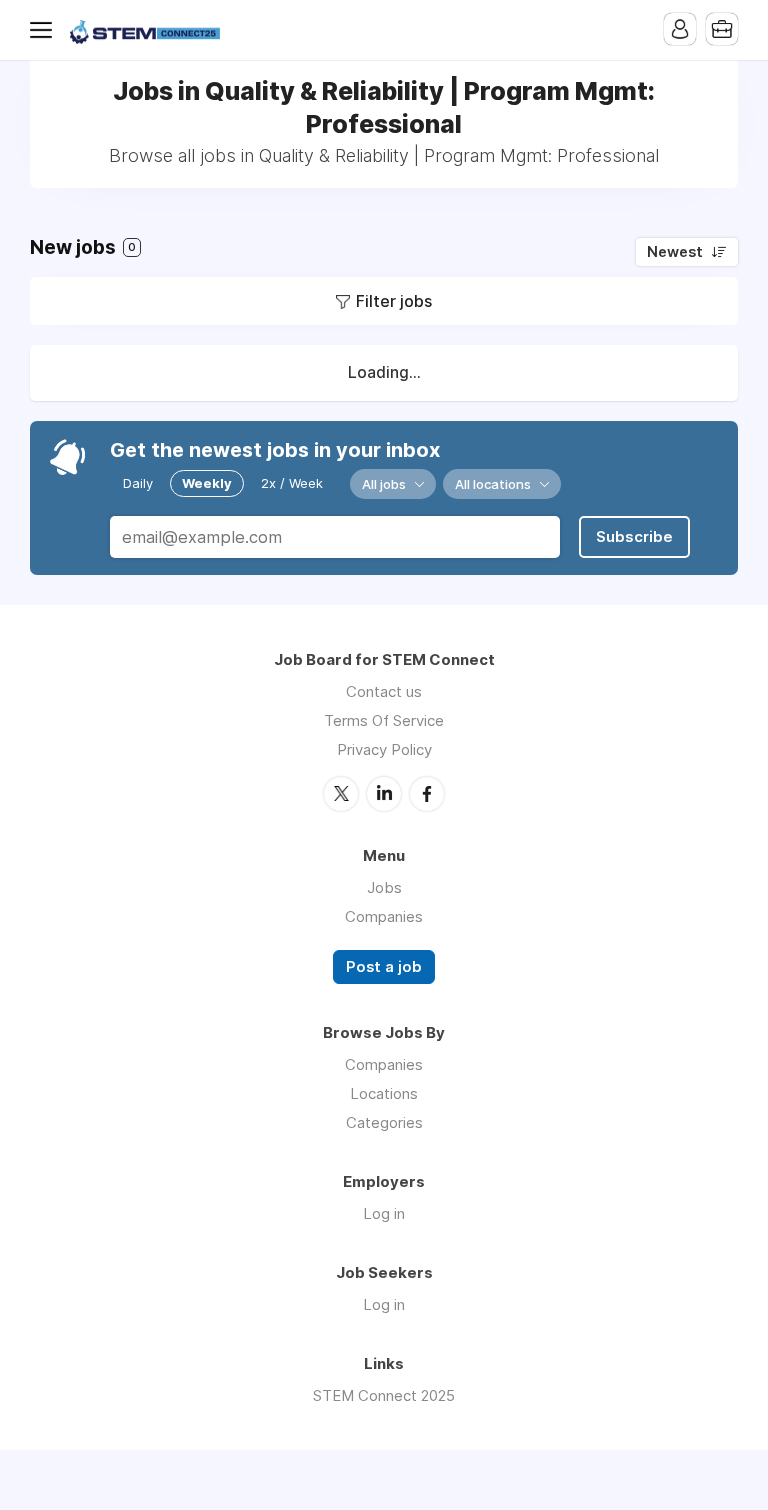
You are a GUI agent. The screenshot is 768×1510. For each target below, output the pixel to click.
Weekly (207, 483)
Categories (384, 1122)
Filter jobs (394, 301)
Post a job (384, 967)
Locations (384, 1093)
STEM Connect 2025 (384, 1395)
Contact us (384, 691)
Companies (384, 916)
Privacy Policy (384, 749)
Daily (138, 483)
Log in (384, 1213)
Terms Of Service (384, 720)
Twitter (341, 794)
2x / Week (292, 483)
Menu (45, 30)
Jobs (384, 887)
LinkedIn (384, 794)
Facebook (427, 794)
